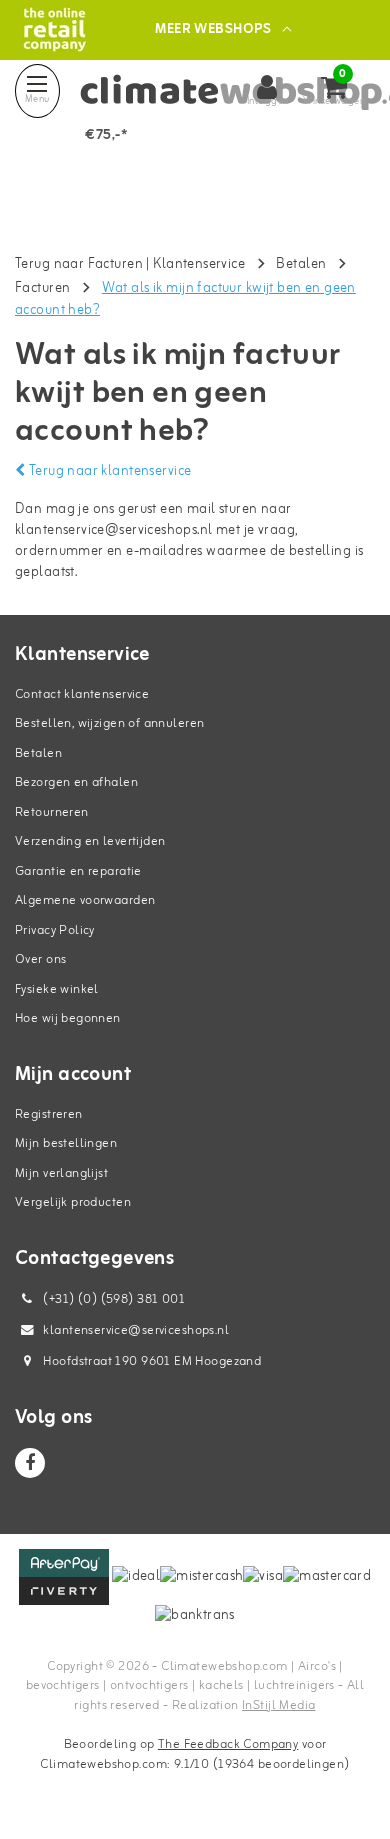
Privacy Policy (55, 930)
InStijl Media (278, 1705)
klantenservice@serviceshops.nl (114, 530)
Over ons (40, 959)
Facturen (42, 288)
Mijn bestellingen (66, 1143)
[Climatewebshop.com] (54, 29)
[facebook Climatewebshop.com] (30, 1463)
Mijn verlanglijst (61, 1173)
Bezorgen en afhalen (76, 782)
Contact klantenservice (82, 694)
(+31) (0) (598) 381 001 (112, 1299)
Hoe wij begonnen (68, 1018)
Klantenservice (199, 264)
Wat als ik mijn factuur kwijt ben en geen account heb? (185, 299)
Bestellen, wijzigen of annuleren (109, 723)
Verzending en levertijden (90, 841)
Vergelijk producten (73, 1202)
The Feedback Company (228, 1744)
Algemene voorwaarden (85, 900)
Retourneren (52, 812)
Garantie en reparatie (78, 871)
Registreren (49, 1114)
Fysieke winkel (57, 989)
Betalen (301, 264)
